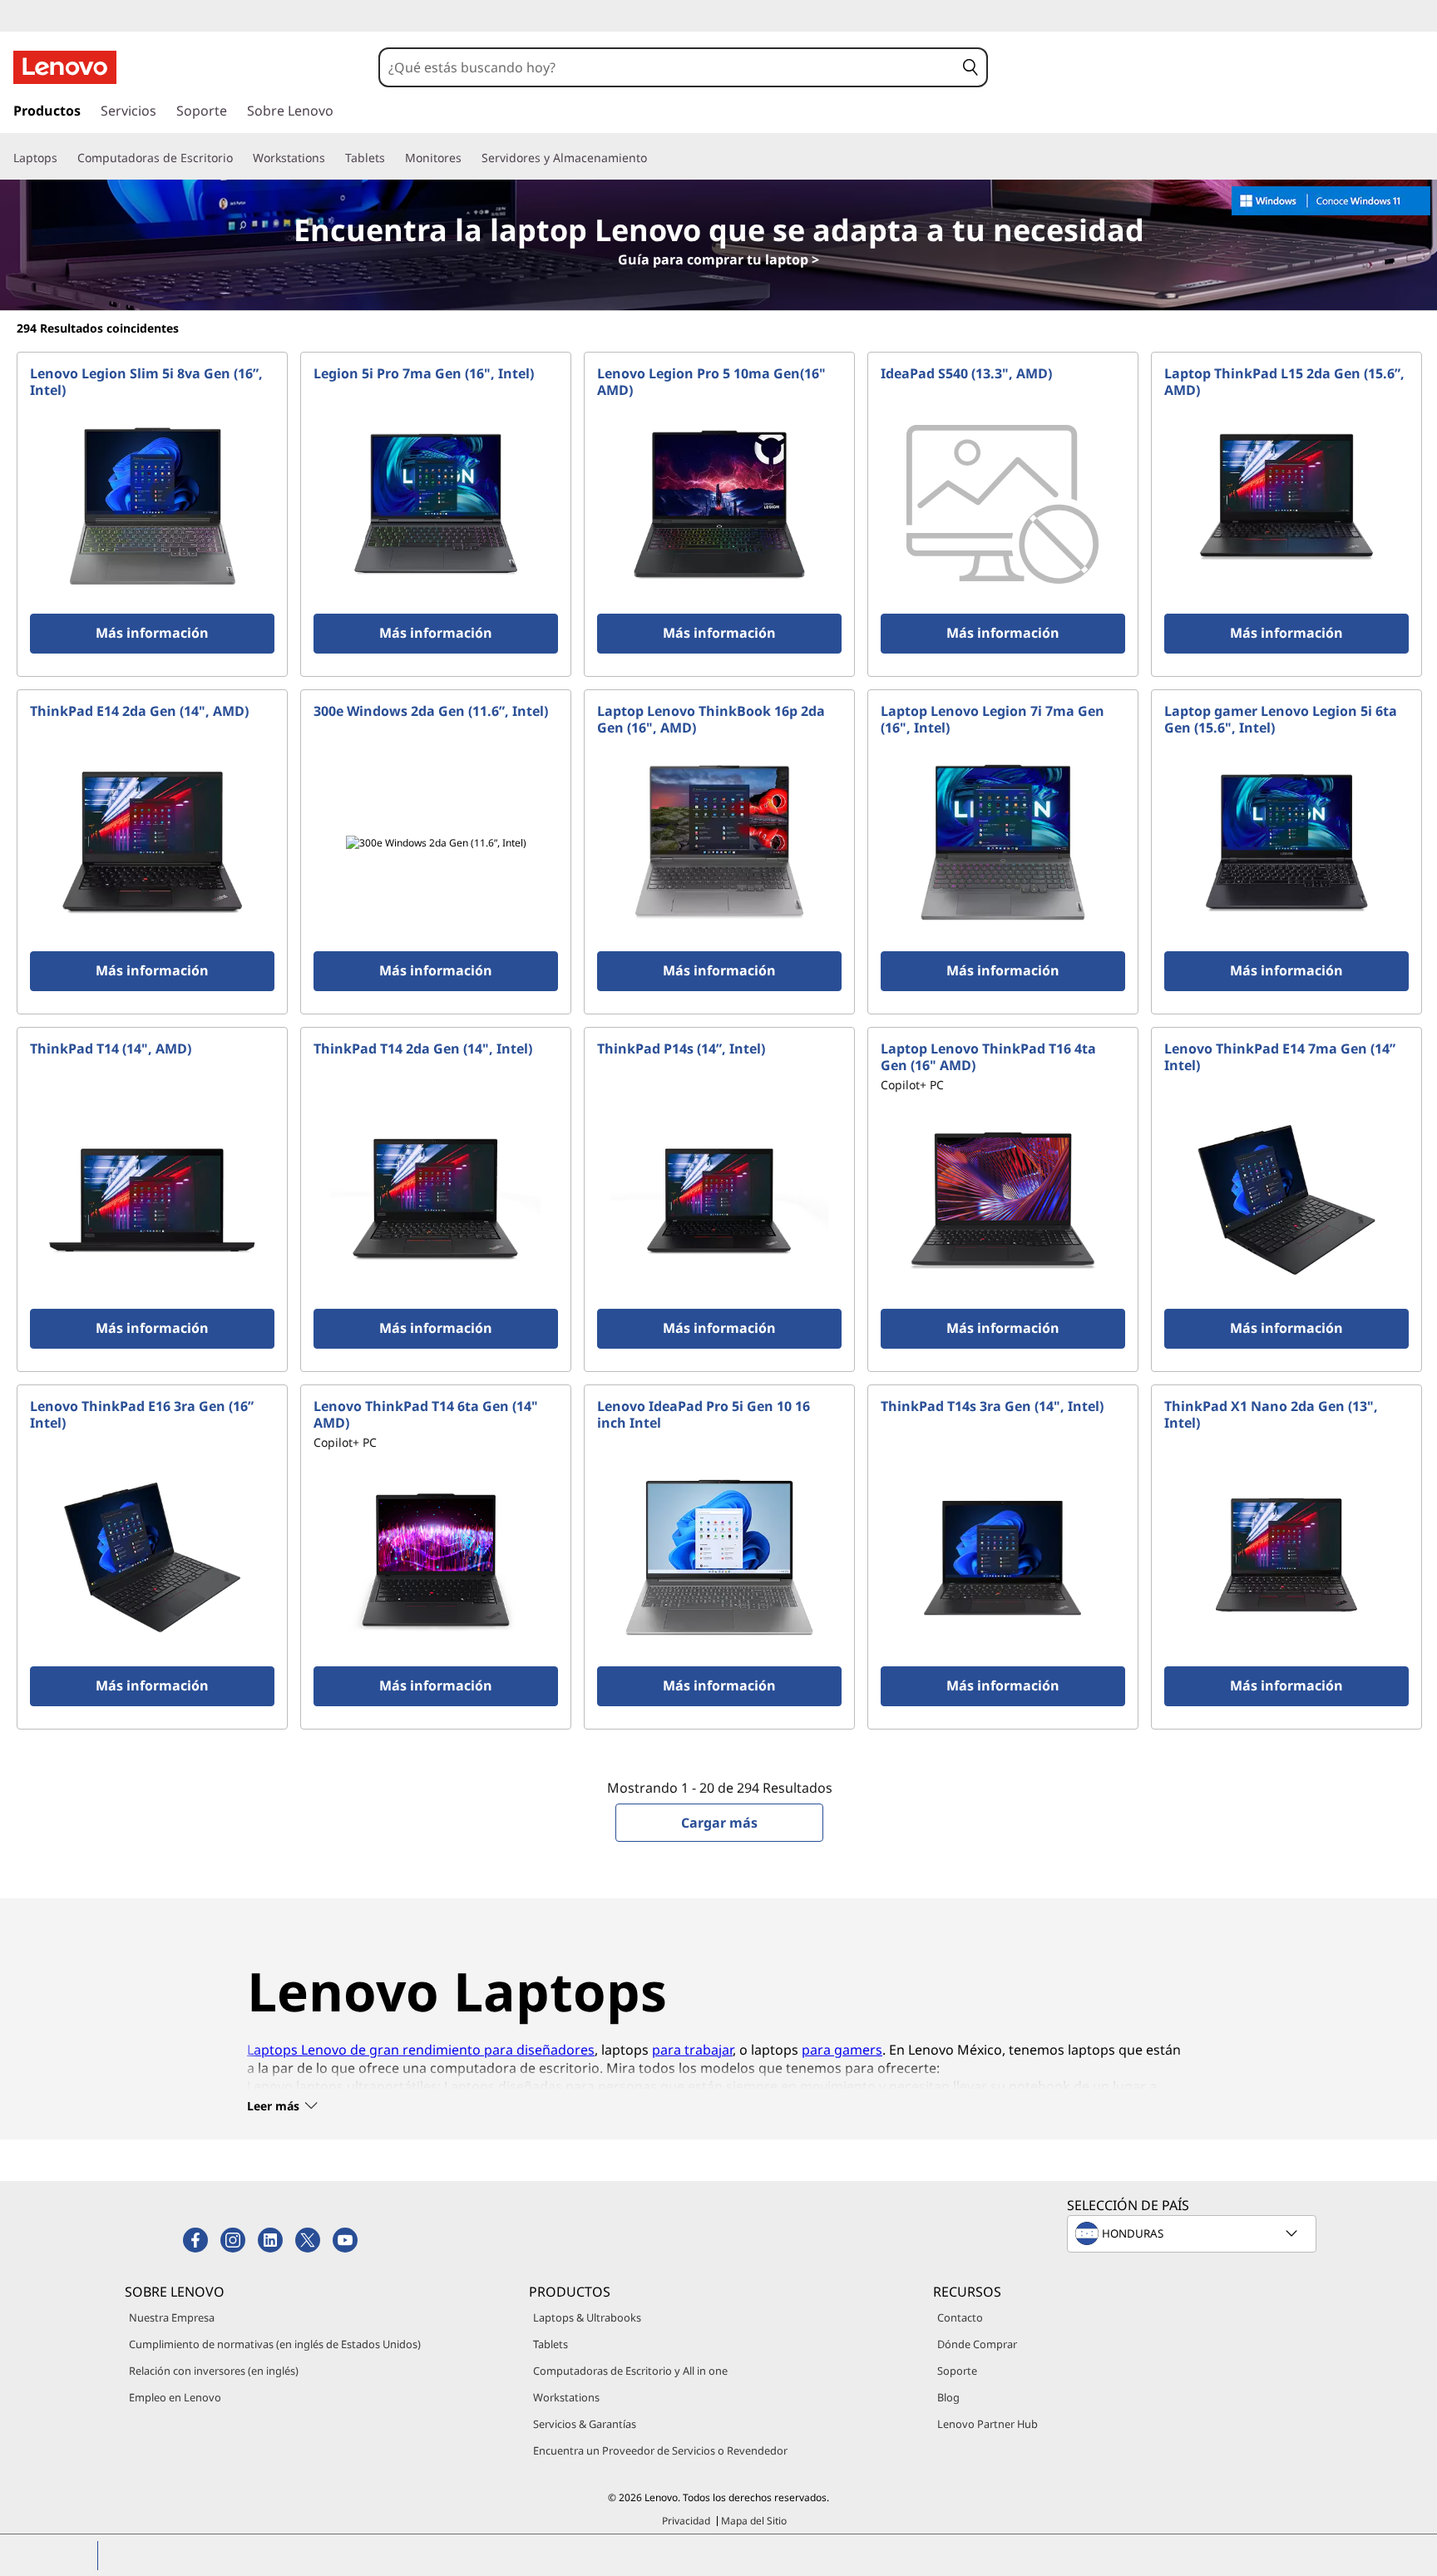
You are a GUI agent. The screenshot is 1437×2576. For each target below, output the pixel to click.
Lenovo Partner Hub (988, 2424)
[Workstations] (332, 158)
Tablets (551, 2344)
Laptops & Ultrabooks (587, 2317)
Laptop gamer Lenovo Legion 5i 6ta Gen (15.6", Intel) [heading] (1281, 719)
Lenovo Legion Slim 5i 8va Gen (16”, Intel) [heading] (146, 382)
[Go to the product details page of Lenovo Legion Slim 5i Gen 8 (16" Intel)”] (152, 505)
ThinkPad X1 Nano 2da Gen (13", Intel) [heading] (1271, 1414)
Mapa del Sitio (754, 2521)
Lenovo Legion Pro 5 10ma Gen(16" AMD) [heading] (711, 382)
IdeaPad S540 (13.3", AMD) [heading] (966, 373)
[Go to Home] (65, 67)
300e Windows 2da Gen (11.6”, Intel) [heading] (431, 711)
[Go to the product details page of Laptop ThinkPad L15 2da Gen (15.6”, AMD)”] (1286, 505)
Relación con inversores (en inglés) (214, 2371)
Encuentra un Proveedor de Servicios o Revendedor (660, 2450)
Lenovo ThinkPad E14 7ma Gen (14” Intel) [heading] (1280, 1057)
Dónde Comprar (977, 2344)
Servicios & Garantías (585, 2424)
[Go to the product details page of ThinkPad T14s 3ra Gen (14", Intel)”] (1003, 1557)
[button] (970, 67)
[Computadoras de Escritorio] (239, 158)
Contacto (960, 2317)
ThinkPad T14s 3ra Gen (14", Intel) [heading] (992, 1406)
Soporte (957, 2371)
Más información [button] (152, 633)
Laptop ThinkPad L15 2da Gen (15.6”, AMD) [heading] (1284, 382)
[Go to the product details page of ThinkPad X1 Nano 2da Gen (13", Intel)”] (1286, 1557)
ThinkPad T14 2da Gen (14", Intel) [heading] (423, 1049)
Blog (948, 2397)
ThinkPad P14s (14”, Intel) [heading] (681, 1049)
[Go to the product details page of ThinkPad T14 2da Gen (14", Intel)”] (436, 1200)
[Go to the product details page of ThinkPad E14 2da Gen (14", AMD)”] (152, 842)
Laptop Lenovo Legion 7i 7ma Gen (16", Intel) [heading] (993, 719)
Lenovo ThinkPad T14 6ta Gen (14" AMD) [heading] (426, 1414)
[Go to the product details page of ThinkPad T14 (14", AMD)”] (152, 1200)
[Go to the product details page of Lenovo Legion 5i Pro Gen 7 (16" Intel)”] (436, 505)
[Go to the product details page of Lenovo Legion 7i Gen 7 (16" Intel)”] (1003, 842)
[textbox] (1193, 2233)
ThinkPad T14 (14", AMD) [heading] (111, 1049)
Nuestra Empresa (172, 2317)
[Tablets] (392, 158)
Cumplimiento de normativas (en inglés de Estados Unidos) (275, 2344)
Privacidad (686, 2521)
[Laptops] (64, 158)
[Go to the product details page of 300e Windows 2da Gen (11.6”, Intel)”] (436, 842)
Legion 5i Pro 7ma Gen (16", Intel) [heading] (424, 373)
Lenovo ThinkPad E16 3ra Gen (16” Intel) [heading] (142, 1414)
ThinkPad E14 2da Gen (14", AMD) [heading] (139, 711)
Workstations (566, 2397)
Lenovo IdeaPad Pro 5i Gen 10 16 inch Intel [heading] (704, 1414)
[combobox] (667, 67)
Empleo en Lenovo (175, 2397)
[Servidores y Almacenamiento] (654, 158)
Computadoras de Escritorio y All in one (630, 2371)
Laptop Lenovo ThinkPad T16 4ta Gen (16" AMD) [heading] (988, 1057)
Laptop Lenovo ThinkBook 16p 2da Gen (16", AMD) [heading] (711, 719)
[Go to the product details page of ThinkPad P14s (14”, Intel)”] (719, 1200)
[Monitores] (468, 158)
